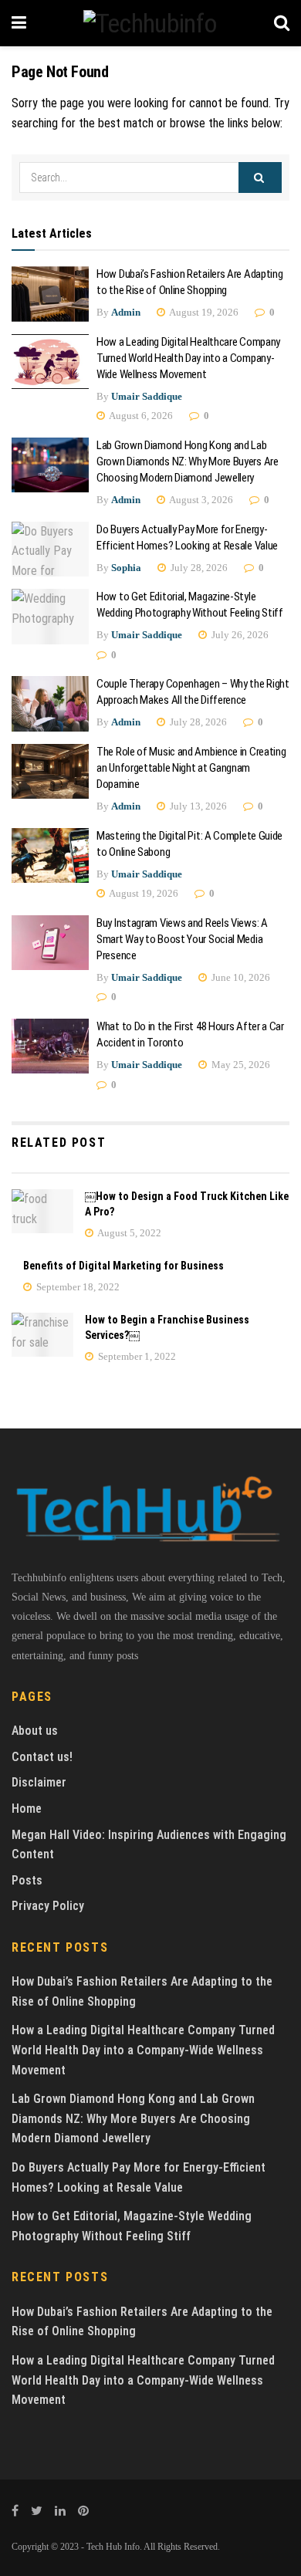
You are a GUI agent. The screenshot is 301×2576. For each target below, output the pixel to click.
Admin (126, 312)
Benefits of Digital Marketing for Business (123, 1266)
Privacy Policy (48, 1906)
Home (27, 1809)
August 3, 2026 (200, 500)
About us (35, 1731)
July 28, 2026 (198, 568)
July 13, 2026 (197, 806)
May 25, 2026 (240, 1065)
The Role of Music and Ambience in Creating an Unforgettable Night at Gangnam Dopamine (191, 768)
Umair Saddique (147, 396)
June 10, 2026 (240, 977)
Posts (27, 1880)
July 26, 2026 (239, 635)
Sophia (126, 568)
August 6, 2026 (140, 416)
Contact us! (42, 1757)
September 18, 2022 (77, 1287)
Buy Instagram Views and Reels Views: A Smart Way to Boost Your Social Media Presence (182, 939)
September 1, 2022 (136, 1356)
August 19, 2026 (203, 312)
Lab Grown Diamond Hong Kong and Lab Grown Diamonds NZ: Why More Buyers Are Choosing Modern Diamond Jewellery (188, 461)
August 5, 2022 (129, 1233)
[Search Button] (260, 177)
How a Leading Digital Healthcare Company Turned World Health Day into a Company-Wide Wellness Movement (188, 358)
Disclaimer (39, 1782)
